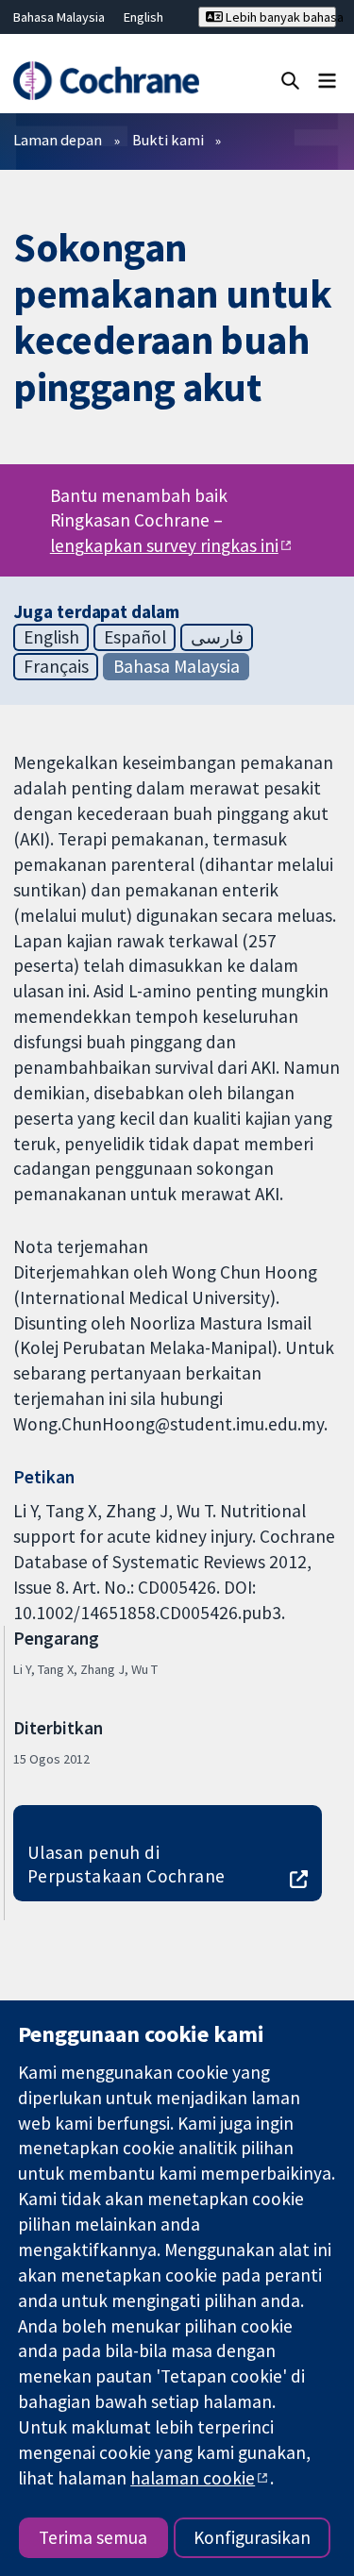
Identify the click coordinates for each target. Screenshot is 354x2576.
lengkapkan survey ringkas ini (164, 545)
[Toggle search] (290, 80)
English (143, 17)
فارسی (217, 637)
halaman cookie (193, 2478)
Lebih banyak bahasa (279, 17)
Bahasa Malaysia (59, 17)
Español (135, 637)
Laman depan (58, 140)
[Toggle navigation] (327, 80)
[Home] (106, 81)
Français (56, 666)
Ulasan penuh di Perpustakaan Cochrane (126, 1864)
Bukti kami (168, 140)
